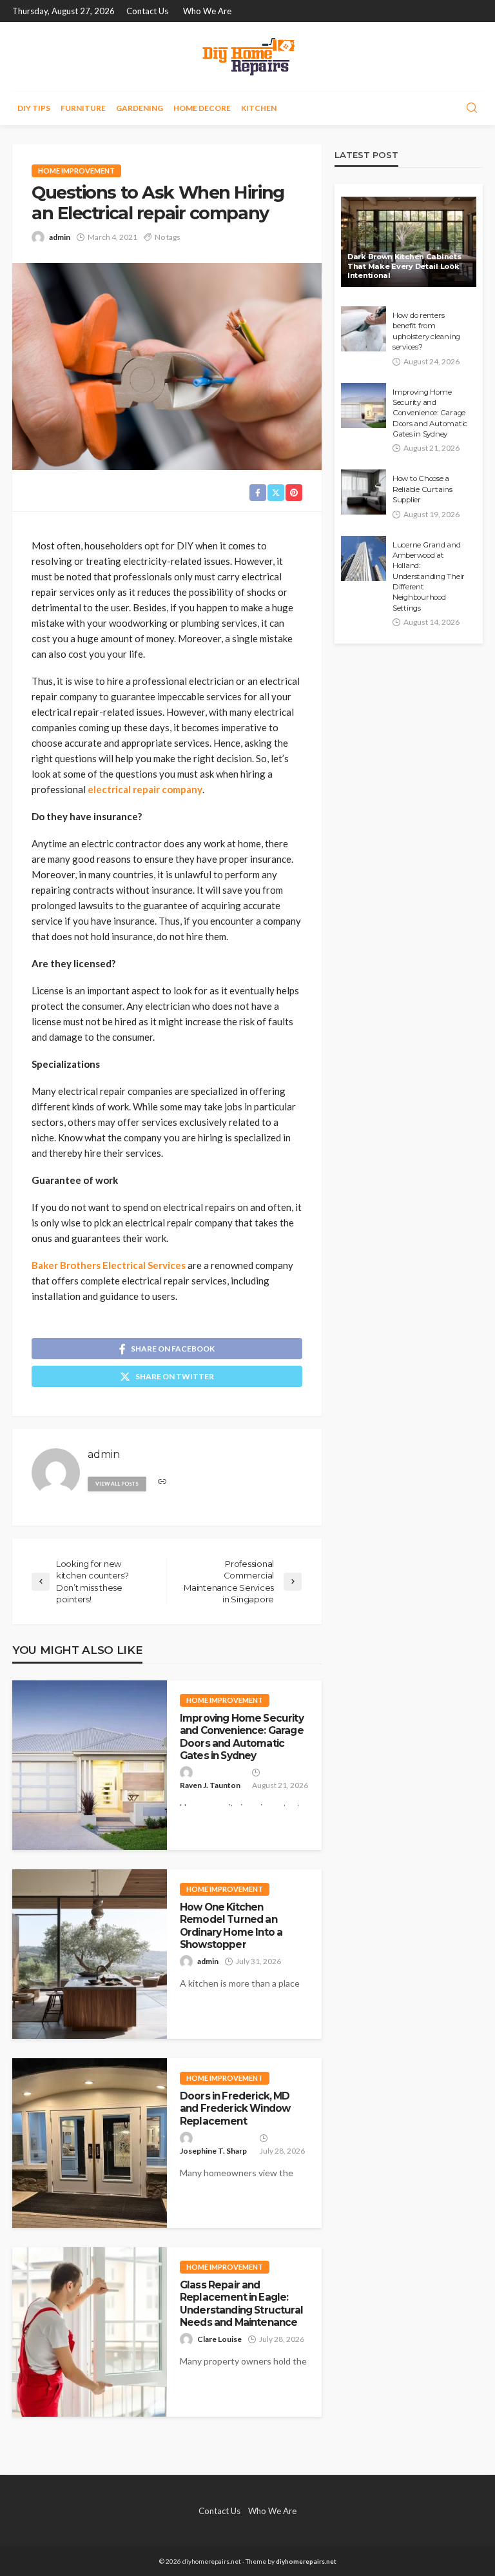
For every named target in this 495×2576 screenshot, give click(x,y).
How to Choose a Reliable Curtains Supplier (422, 489)
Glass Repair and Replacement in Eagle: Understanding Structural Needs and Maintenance (241, 2304)
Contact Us (147, 11)
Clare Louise (219, 2339)
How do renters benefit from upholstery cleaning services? (426, 331)
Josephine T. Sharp (213, 2151)
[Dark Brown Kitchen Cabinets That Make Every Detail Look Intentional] (409, 242)
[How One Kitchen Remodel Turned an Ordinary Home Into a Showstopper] (90, 1954)
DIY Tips (34, 108)
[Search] (472, 108)
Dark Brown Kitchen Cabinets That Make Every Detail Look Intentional (404, 266)
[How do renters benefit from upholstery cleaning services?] (364, 329)
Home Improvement (76, 171)
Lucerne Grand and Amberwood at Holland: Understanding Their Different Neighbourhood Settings (429, 576)
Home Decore (202, 108)
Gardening (140, 108)
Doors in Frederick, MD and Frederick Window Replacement (235, 2109)
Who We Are (207, 11)
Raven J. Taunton (210, 1785)
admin (60, 237)
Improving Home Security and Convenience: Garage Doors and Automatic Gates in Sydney (242, 1737)
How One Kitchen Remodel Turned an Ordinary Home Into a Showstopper (231, 1926)
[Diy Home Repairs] (247, 56)
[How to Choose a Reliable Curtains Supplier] (364, 492)
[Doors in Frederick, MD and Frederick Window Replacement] (90, 2143)
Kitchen (259, 108)
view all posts (117, 1484)
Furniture (83, 108)
